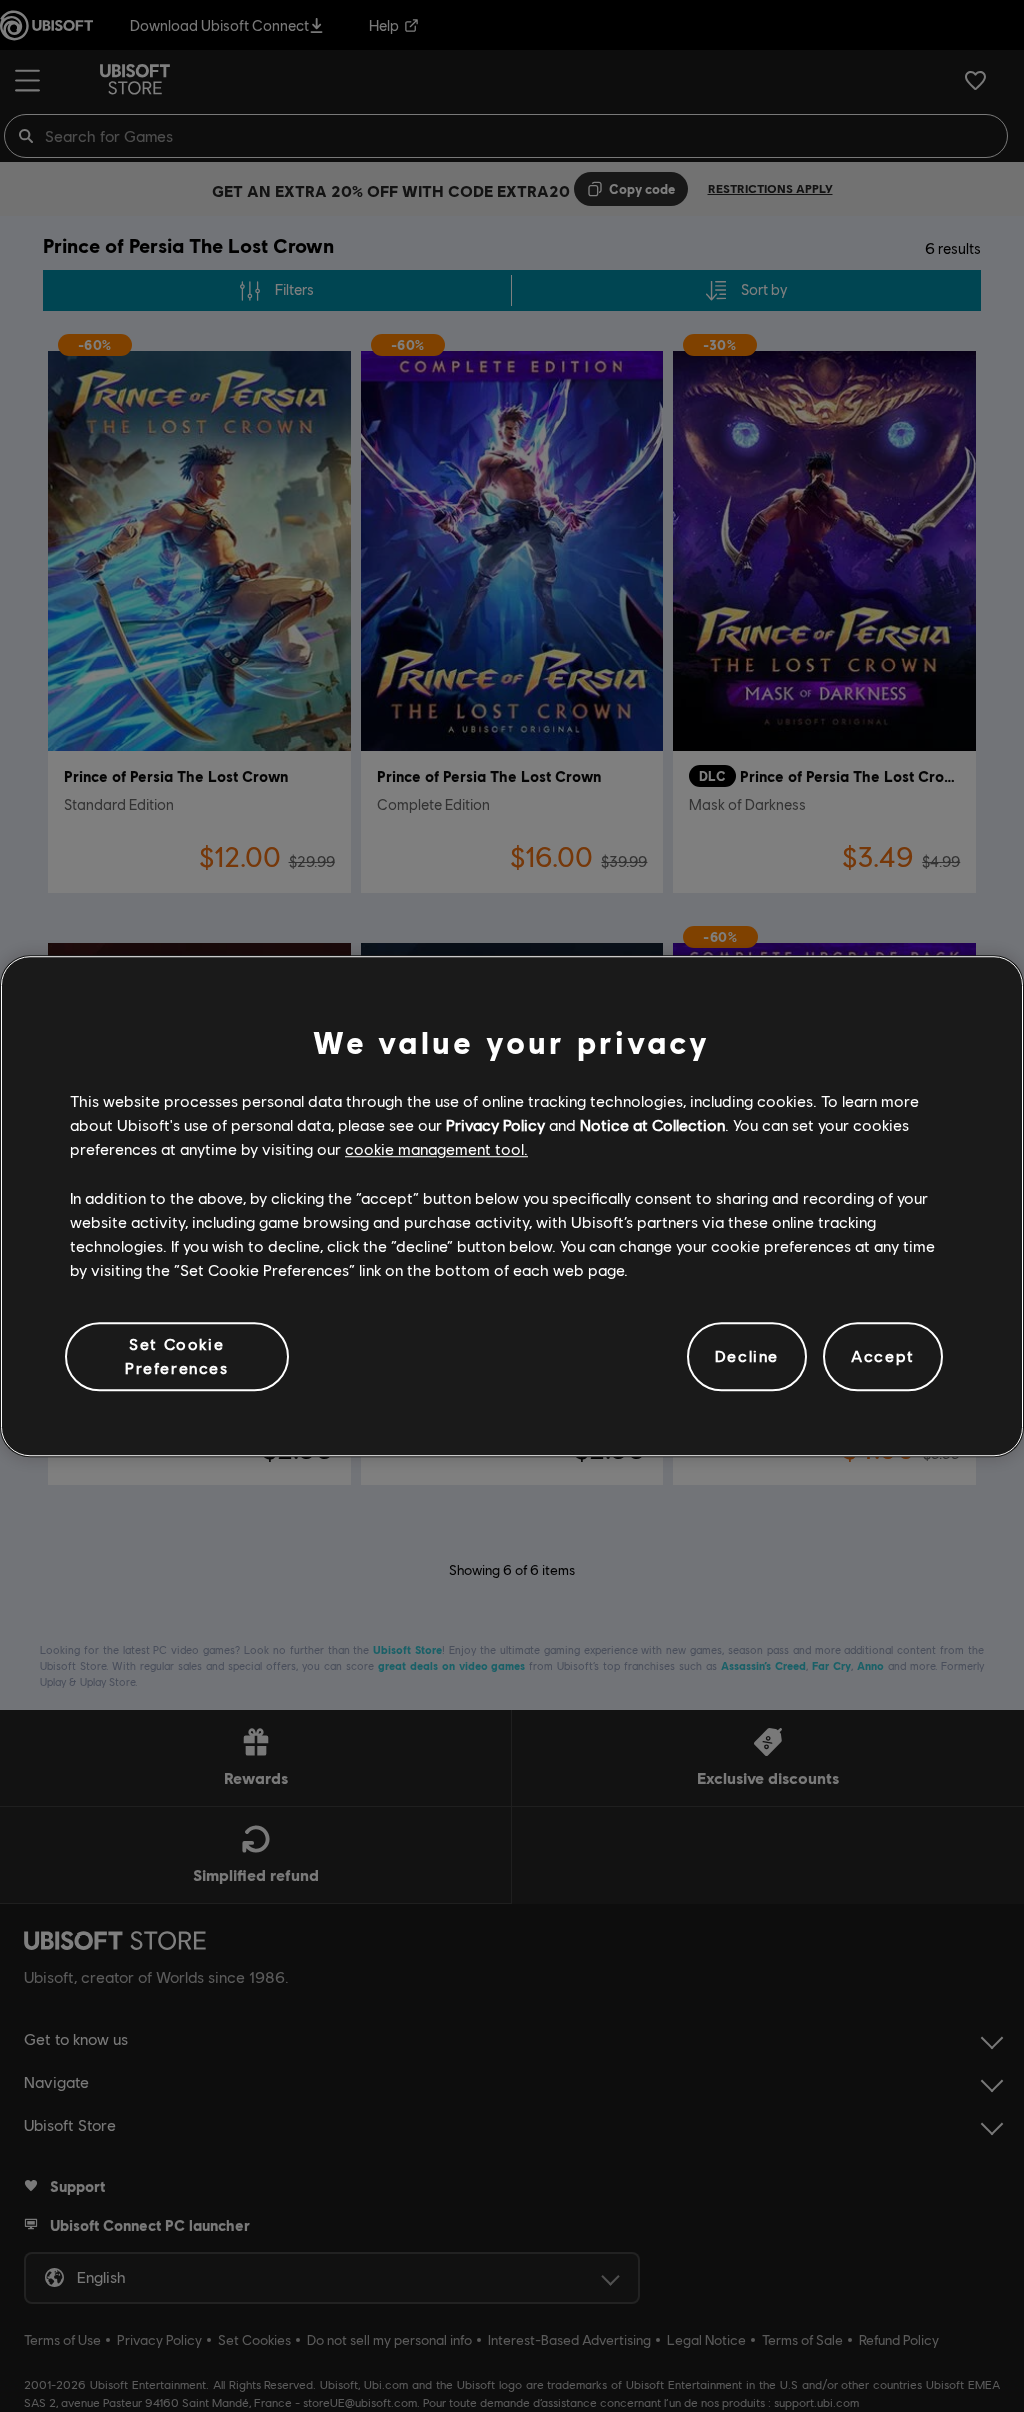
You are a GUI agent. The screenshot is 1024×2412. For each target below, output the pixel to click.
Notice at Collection (652, 1124)
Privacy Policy (495, 1124)
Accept (883, 1356)
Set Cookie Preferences (177, 1355)
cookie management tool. (436, 1149)
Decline (747, 1356)
